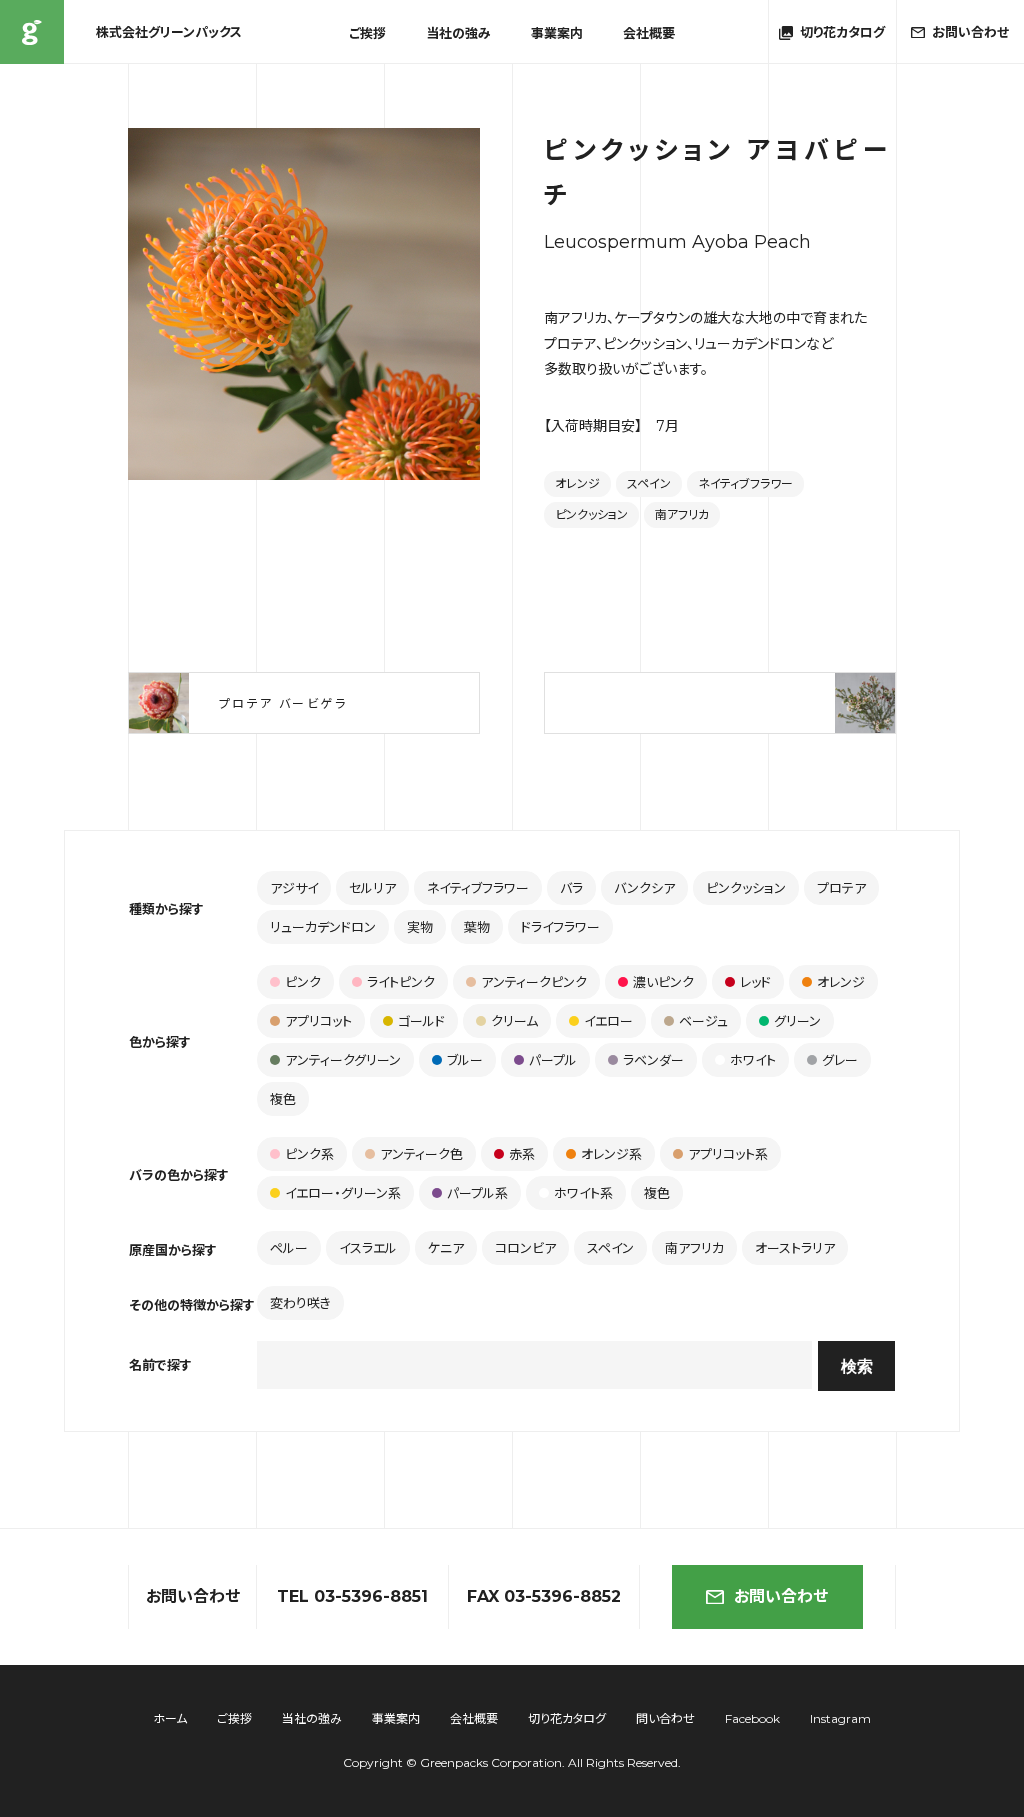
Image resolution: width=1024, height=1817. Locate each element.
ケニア (446, 1248)
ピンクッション (591, 514)
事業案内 (557, 33)
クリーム (514, 1021)
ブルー (465, 1060)
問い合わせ (665, 1718)
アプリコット (318, 1021)
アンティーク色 (421, 1154)
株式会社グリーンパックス (32, 32)
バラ (571, 888)
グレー (840, 1060)
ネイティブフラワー (745, 483)
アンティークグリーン (343, 1060)
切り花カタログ (567, 1718)
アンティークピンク (534, 982)
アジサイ (294, 888)
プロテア (841, 888)
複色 (283, 1099)
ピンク (303, 982)
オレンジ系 (611, 1154)
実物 (420, 927)
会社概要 (649, 33)
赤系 (522, 1154)
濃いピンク (663, 982)
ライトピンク (401, 982)
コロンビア (525, 1248)
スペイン (649, 483)
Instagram (840, 1718)
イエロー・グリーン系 (343, 1193)
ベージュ (703, 1021)
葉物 (477, 927)
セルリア (372, 888)
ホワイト (753, 1060)
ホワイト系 (583, 1193)
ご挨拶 (367, 33)
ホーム (170, 1718)
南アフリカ (682, 514)
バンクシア (644, 888)
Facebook (752, 1718)
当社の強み (458, 33)
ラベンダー (653, 1060)
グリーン (797, 1021)
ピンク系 (309, 1154)
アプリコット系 (728, 1154)
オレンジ (577, 483)
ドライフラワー (560, 927)
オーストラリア (795, 1248)
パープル (553, 1060)
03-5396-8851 (371, 1596)
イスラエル (368, 1248)
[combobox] (534, 1365)
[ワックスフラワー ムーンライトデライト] (720, 703)
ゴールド (421, 1021)
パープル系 (477, 1193)
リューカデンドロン (323, 927)
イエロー (608, 1021)
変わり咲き (300, 1303)
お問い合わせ (781, 1596)
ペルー (289, 1248)
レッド (755, 982)
